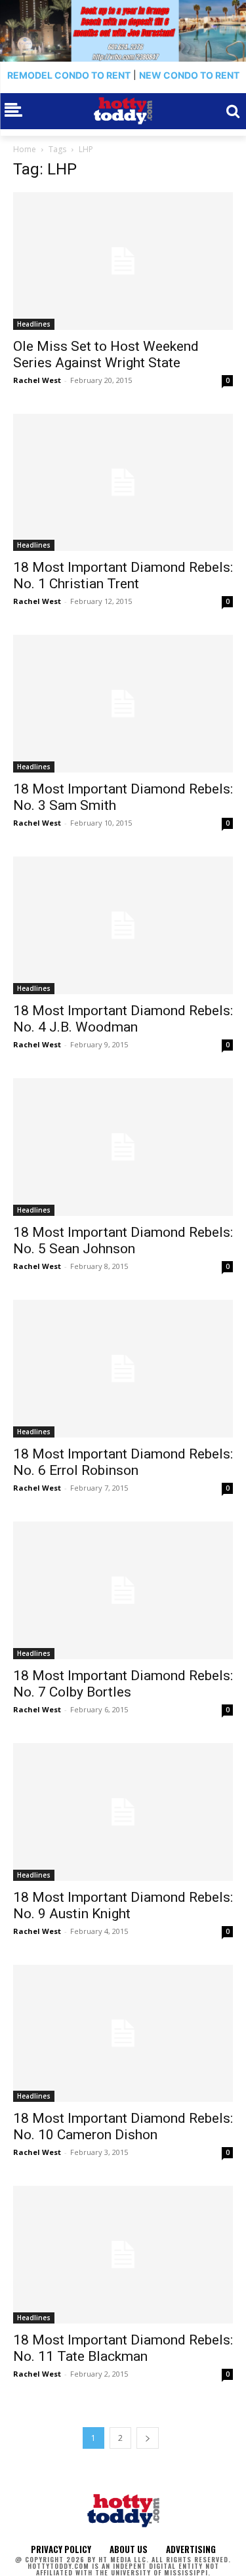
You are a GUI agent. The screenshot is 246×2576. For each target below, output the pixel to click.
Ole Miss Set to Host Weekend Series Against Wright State (106, 354)
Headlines (34, 324)
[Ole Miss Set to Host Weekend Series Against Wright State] (123, 261)
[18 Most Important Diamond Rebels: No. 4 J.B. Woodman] (123, 925)
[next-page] (148, 2438)
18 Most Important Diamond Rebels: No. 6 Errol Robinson (123, 1462)
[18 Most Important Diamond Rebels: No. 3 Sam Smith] (123, 704)
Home (25, 149)
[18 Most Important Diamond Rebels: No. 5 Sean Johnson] (123, 1147)
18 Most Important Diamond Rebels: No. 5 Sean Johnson (123, 1240)
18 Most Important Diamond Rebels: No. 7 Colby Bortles (123, 1684)
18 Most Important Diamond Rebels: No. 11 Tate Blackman (123, 2348)
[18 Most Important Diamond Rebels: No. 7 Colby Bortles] (123, 1590)
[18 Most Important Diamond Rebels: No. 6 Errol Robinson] (123, 1369)
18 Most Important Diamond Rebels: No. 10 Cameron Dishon (123, 2126)
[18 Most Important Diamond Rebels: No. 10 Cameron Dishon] (123, 2034)
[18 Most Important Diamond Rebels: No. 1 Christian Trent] (123, 483)
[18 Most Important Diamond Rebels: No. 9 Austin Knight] (123, 1812)
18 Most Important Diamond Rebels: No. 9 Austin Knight (123, 1905)
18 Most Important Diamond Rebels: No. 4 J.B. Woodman (123, 1019)
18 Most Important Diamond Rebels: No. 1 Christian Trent (123, 575)
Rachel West (37, 380)
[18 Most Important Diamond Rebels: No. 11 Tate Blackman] (123, 2255)
